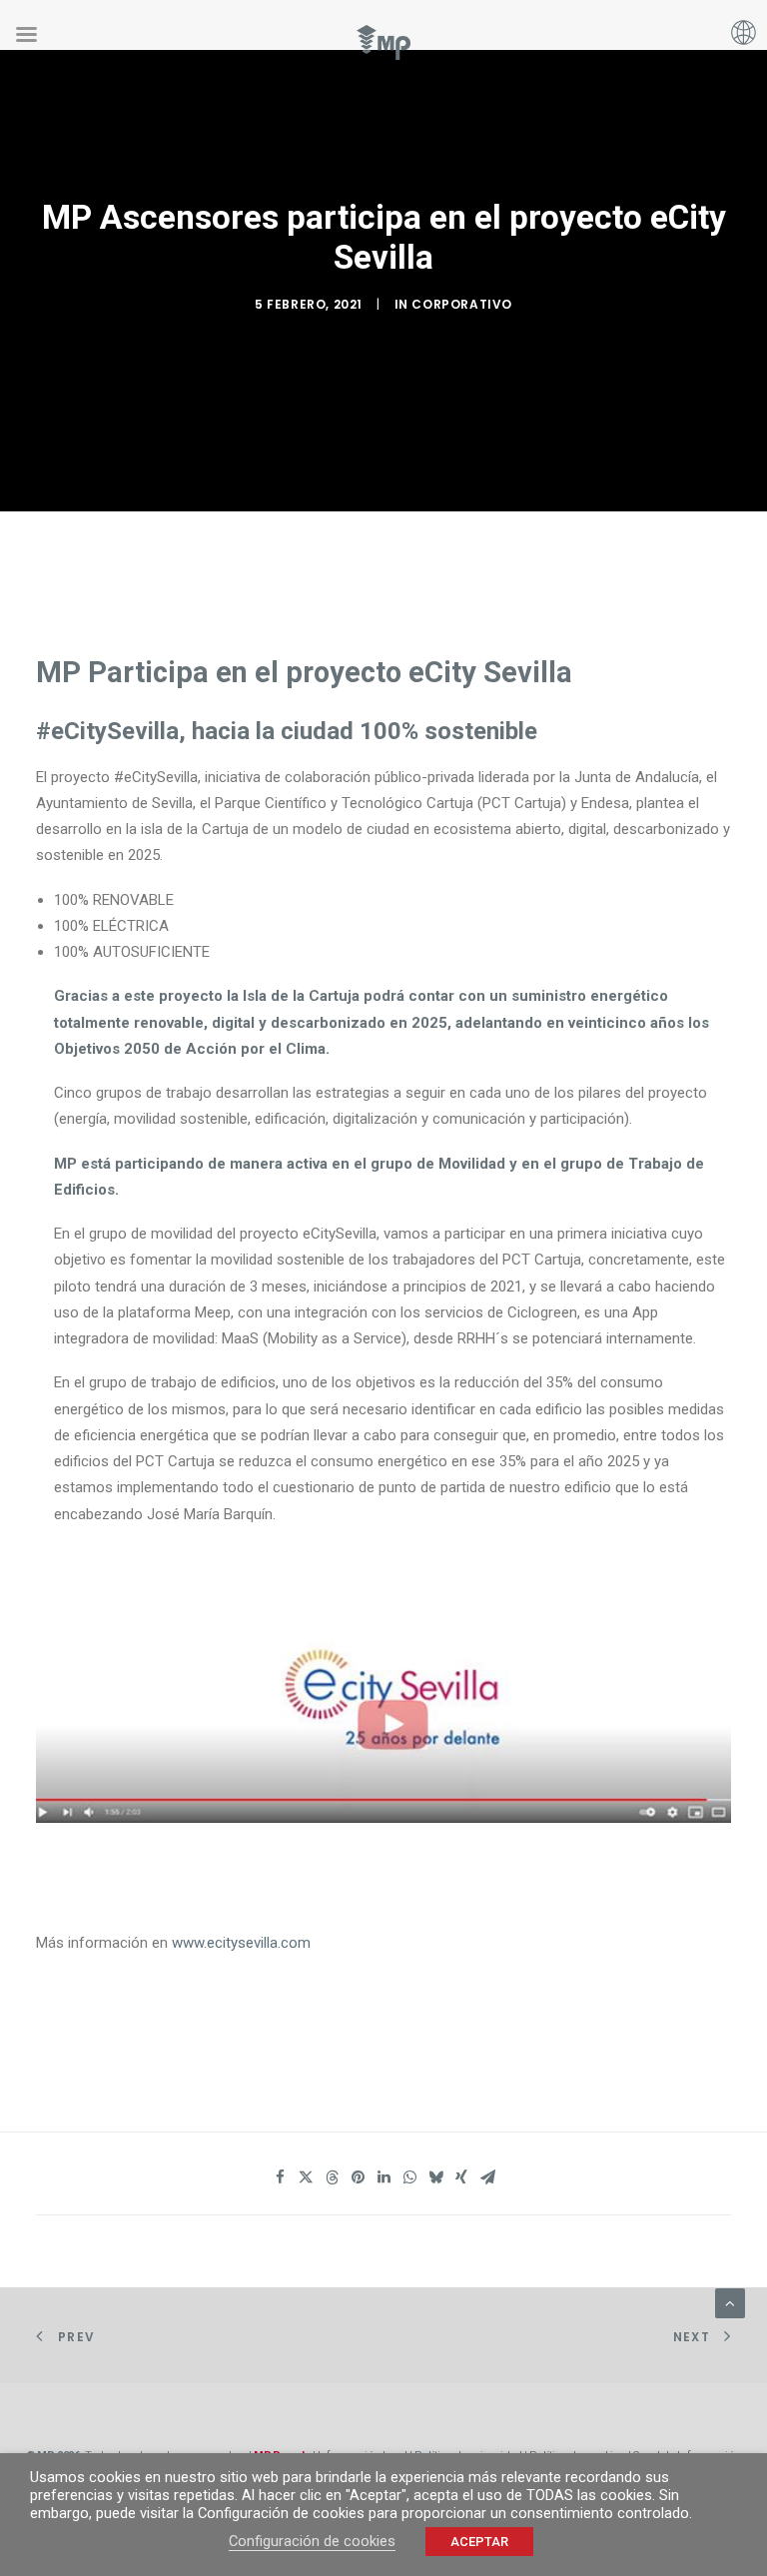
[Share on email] (487, 2177)
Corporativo (462, 304)
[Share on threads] (332, 2177)
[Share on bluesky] (435, 2177)
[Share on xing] (461, 2177)
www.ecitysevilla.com (241, 1943)
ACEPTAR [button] (479, 2542)
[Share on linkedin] (383, 2177)
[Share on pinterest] (358, 2177)
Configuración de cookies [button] (312, 2541)
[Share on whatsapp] (409, 2177)
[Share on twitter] (306, 2177)
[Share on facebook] (280, 2177)
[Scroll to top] (730, 2302)
